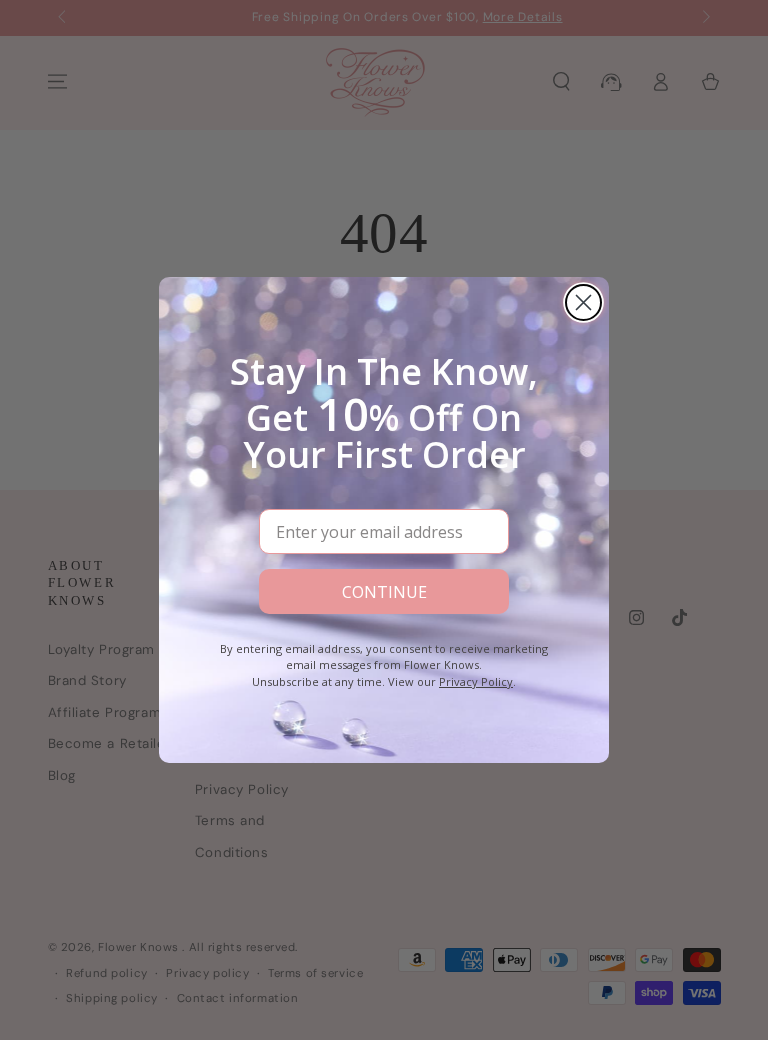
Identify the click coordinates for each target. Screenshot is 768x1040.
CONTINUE (384, 592)
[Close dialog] (583, 302)
